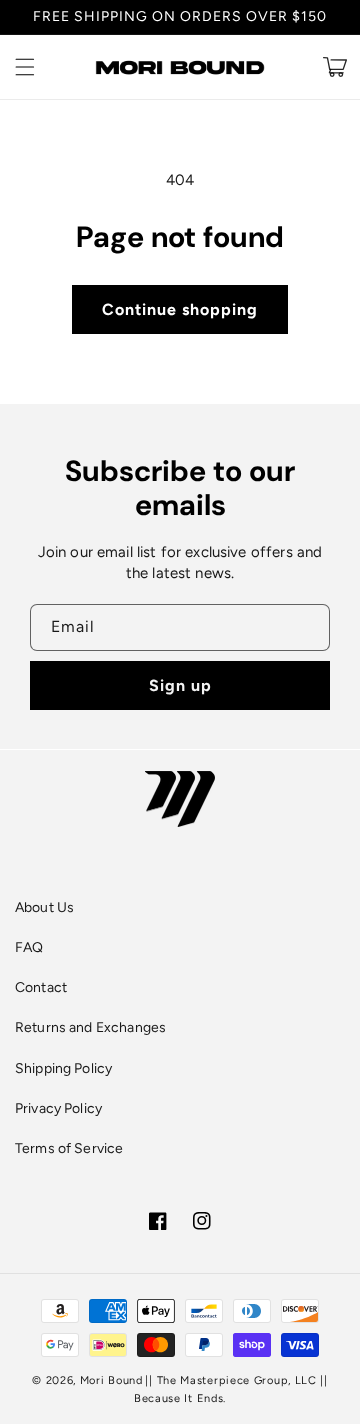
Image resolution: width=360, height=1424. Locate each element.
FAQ (29, 947)
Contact (41, 987)
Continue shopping (180, 309)
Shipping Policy (63, 1068)
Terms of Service (69, 1148)
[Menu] (25, 67)
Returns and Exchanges (90, 1027)
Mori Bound (111, 1380)
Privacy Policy (58, 1108)
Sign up (180, 685)
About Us (44, 907)
